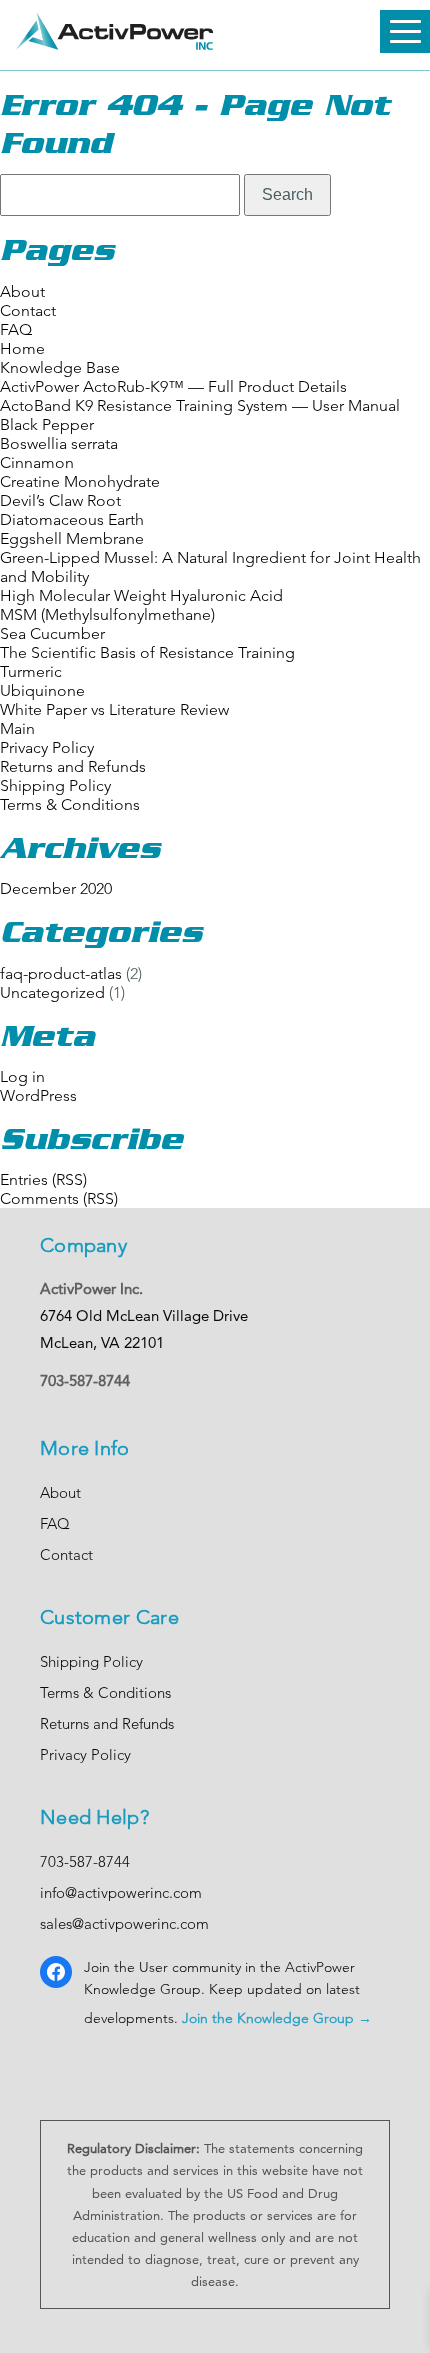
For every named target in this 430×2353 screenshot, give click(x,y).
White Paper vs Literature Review (114, 709)
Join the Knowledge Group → (277, 2018)
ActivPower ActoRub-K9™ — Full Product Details (173, 386)
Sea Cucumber (52, 633)
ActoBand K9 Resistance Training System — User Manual (200, 405)
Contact (28, 310)
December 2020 (56, 888)
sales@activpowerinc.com (124, 1923)
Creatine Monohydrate (80, 481)
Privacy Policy (47, 747)
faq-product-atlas (61, 973)
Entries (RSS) (43, 1179)
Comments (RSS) (59, 1198)
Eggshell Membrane (72, 538)
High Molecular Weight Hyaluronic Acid (141, 595)
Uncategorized (52, 992)
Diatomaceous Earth (72, 519)
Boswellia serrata (59, 443)
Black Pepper (47, 424)
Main (17, 728)
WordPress (38, 1095)
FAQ (16, 329)
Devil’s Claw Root (60, 500)
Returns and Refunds (73, 766)
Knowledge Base (60, 367)
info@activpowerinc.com (121, 1892)
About (22, 291)
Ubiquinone (42, 690)
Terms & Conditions (70, 804)
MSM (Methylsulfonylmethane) (107, 614)
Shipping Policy (55, 785)
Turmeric (31, 671)
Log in (22, 1076)
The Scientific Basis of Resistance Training (147, 652)
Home (22, 348)
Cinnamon (37, 462)
